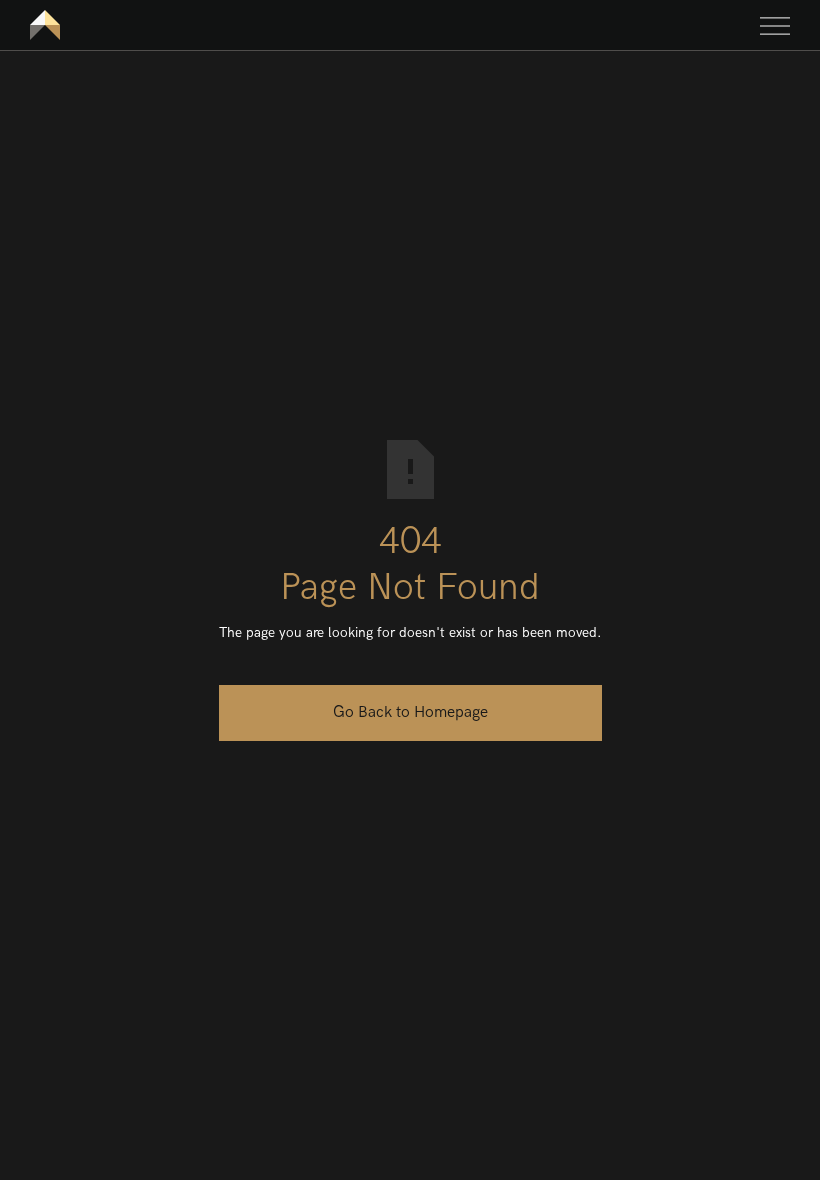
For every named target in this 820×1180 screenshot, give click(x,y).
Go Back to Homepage (410, 712)
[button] (775, 25)
